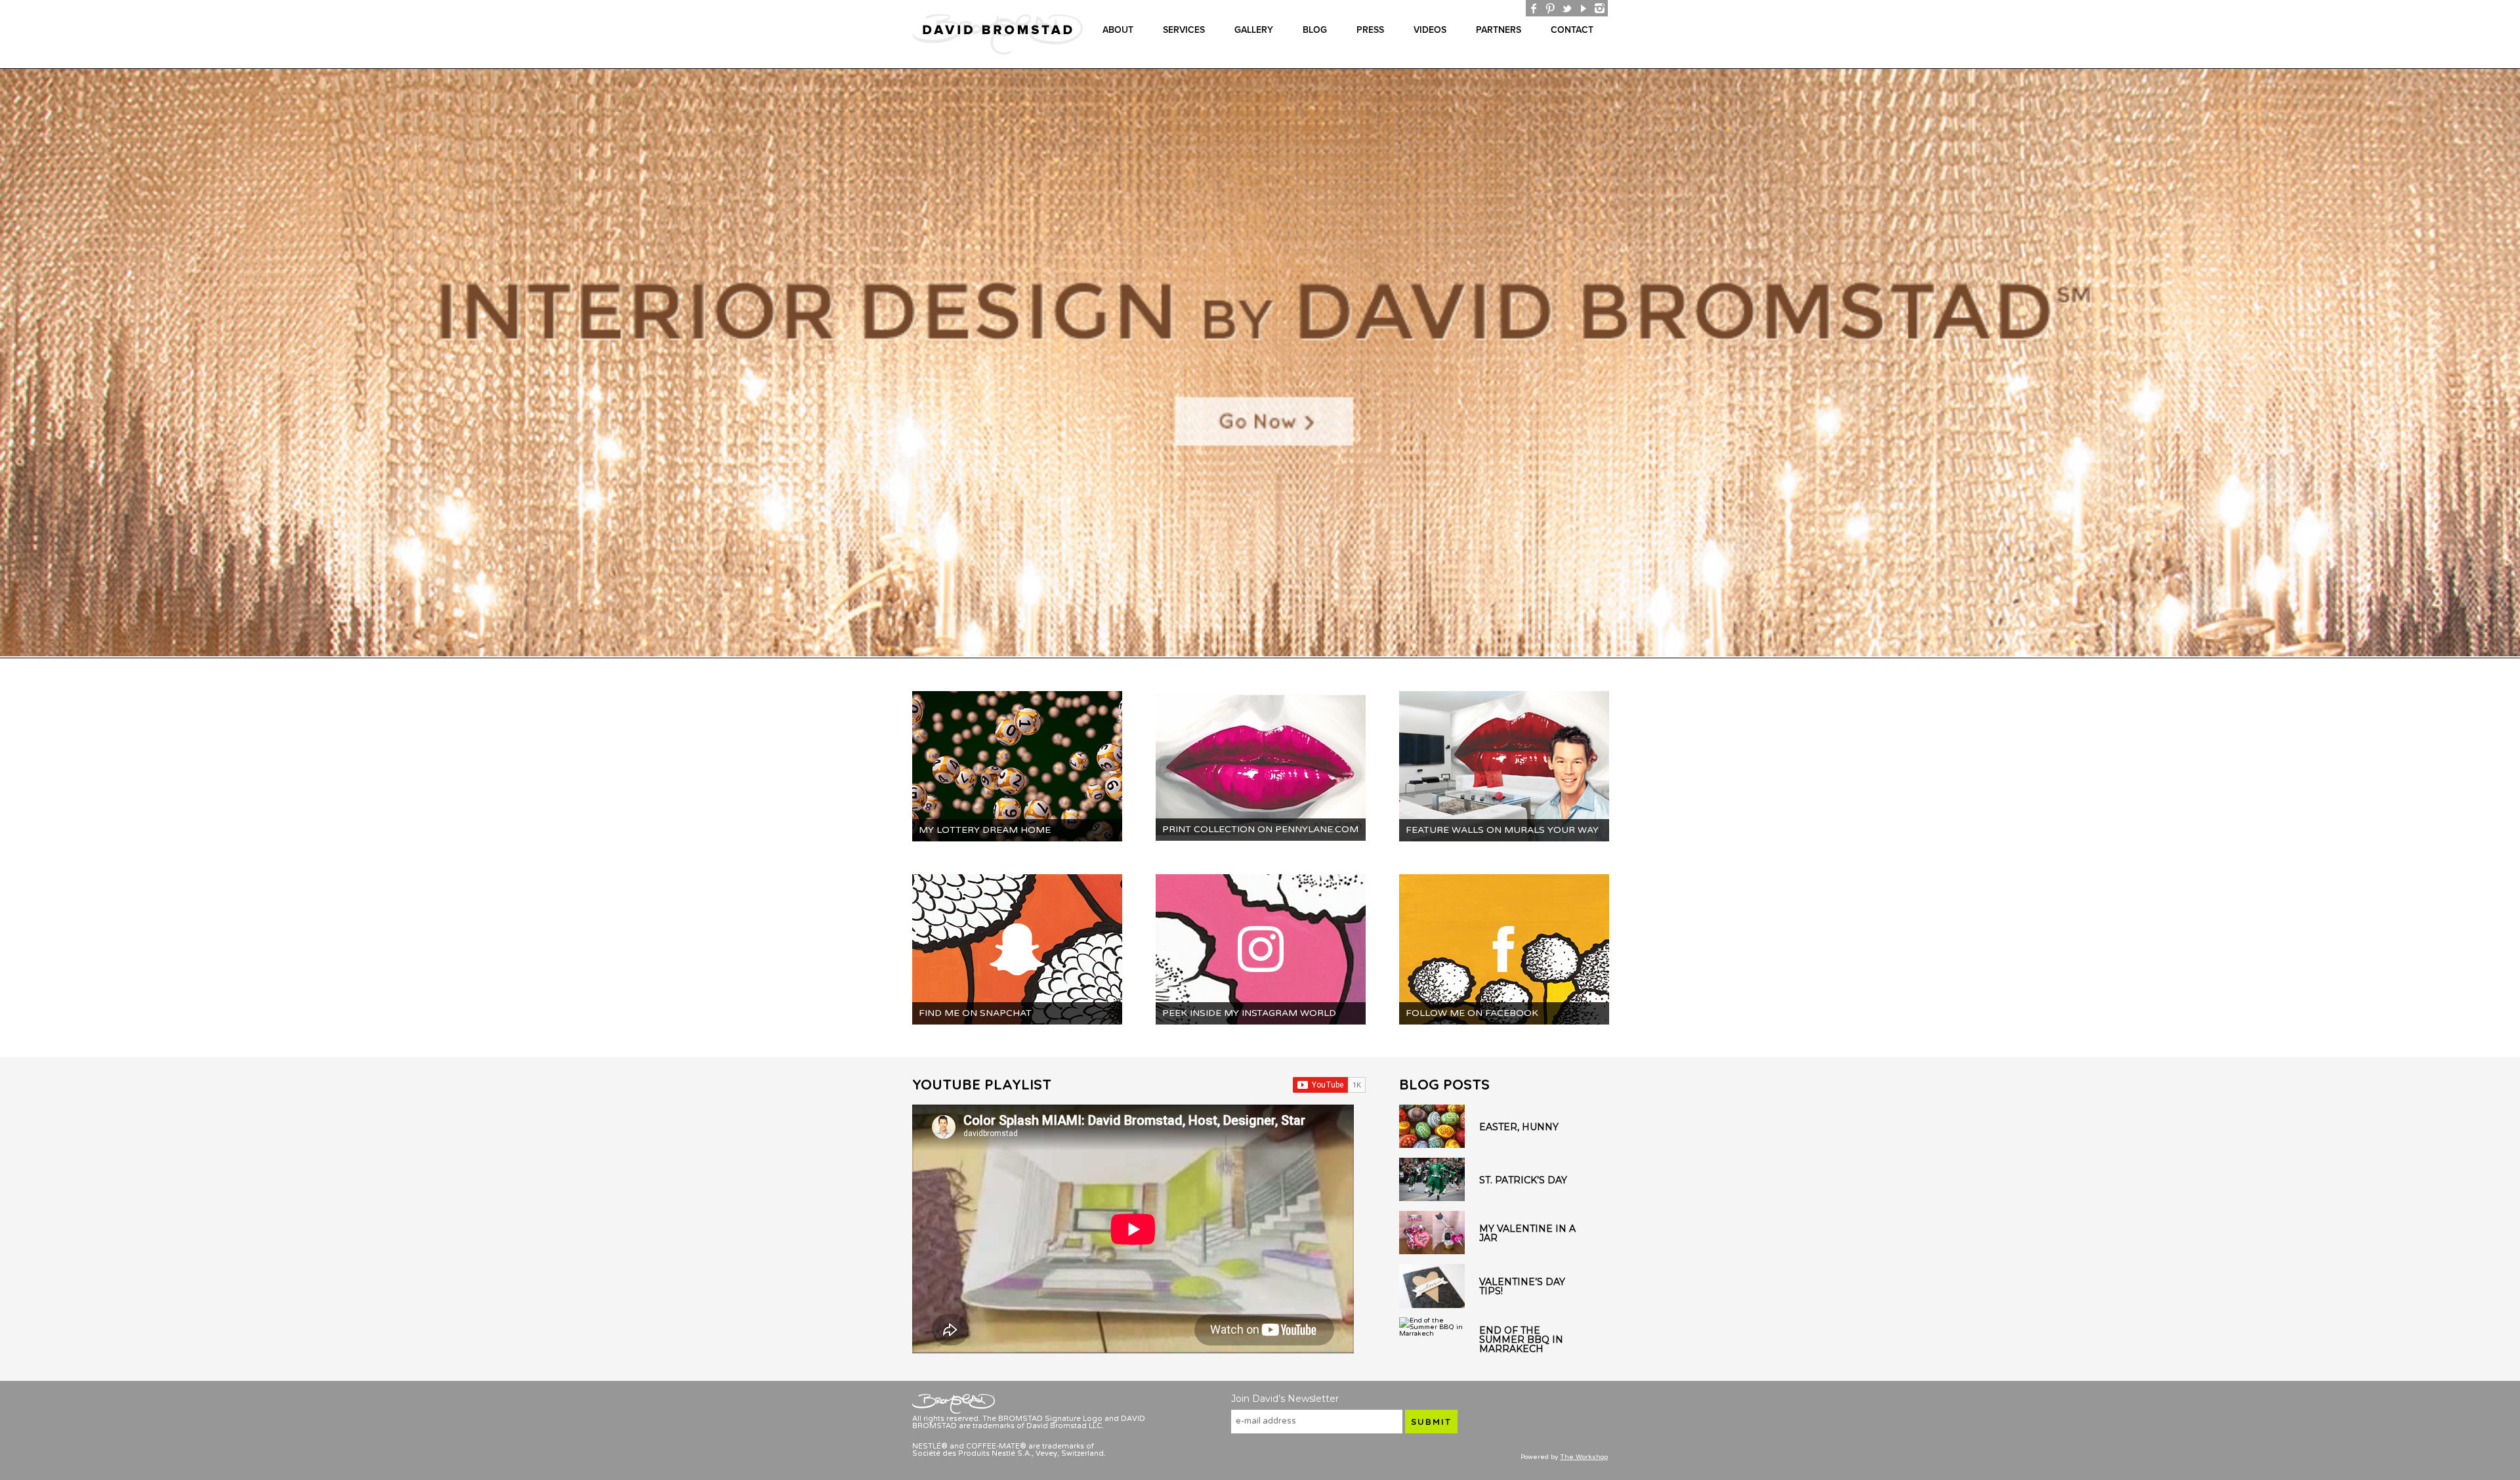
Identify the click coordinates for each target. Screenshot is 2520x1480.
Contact (1572, 30)
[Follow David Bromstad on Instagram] (1600, 8)
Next (2511, 364)
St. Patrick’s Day (1523, 1180)
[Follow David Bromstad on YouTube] (1583, 8)
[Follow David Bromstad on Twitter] (1567, 8)
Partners (1499, 30)
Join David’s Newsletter (1285, 1399)
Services (1184, 30)
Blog (1315, 30)
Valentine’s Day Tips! (1522, 1286)
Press (1370, 30)
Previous (9, 364)
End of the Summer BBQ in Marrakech (1521, 1340)
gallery (1254, 30)
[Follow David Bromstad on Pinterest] (1550, 8)
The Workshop (1584, 1457)
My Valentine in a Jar (1527, 1233)
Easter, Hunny (1519, 1127)
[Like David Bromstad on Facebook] (1534, 8)
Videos (1430, 30)
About (1118, 30)
